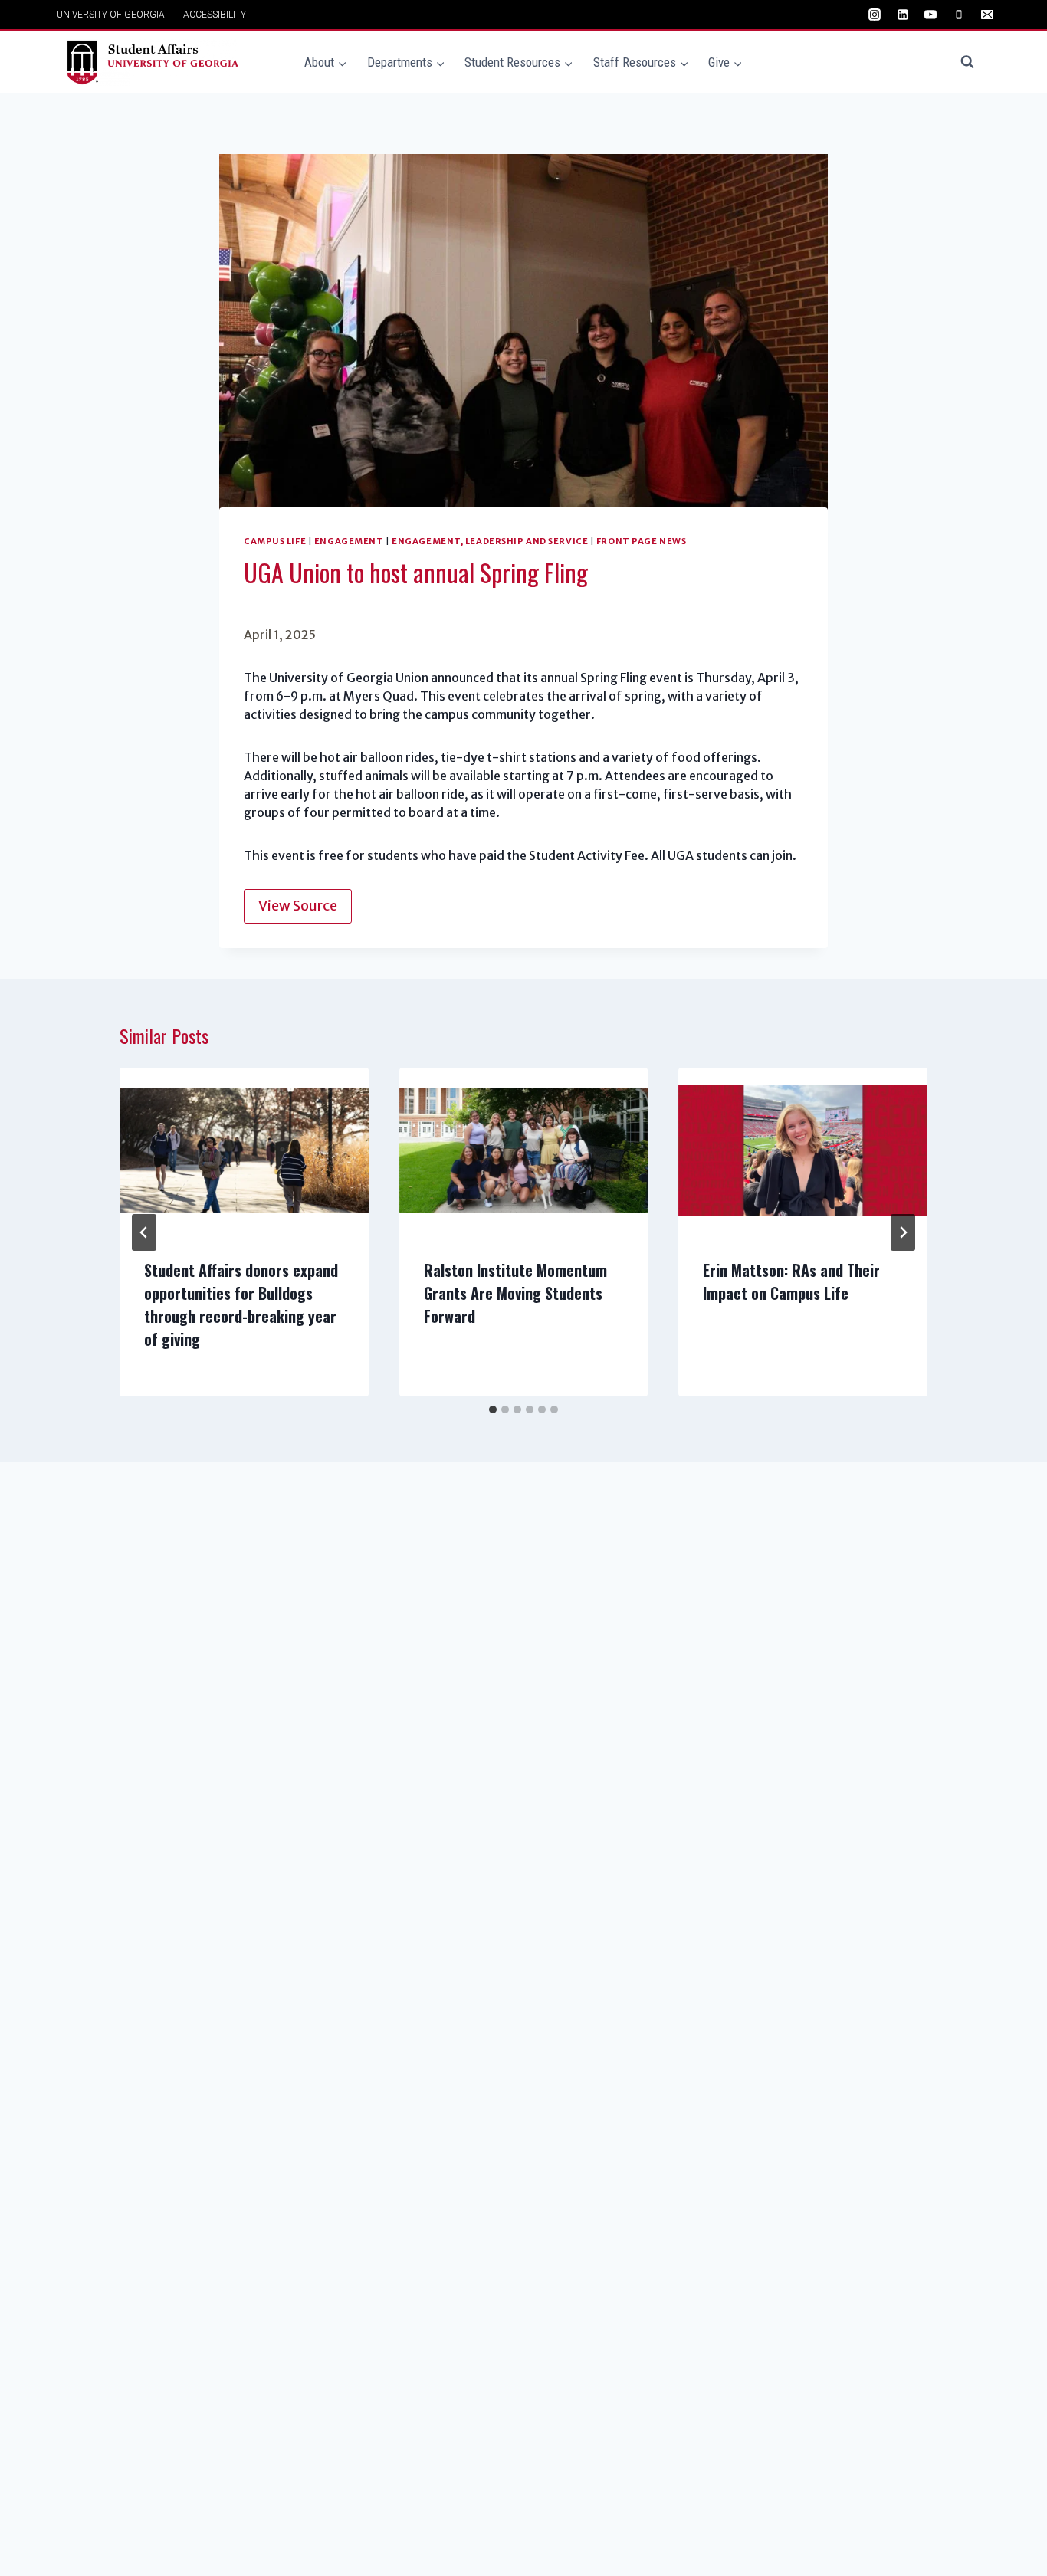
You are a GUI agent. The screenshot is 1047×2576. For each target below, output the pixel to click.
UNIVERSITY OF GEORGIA (111, 15)
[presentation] (244, 1150)
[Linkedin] (903, 15)
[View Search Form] (967, 62)
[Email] (987, 15)
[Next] (903, 1232)
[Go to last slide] (144, 1232)
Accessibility (215, 15)
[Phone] (959, 15)
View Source (298, 906)
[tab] (493, 1409)
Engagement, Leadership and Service (490, 541)
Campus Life (275, 541)
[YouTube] (930, 15)
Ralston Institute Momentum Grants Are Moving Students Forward (515, 1293)
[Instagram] (875, 15)
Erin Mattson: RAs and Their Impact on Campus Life (791, 1281)
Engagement (349, 541)
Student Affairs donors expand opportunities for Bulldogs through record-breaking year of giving (241, 1304)
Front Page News (641, 541)
